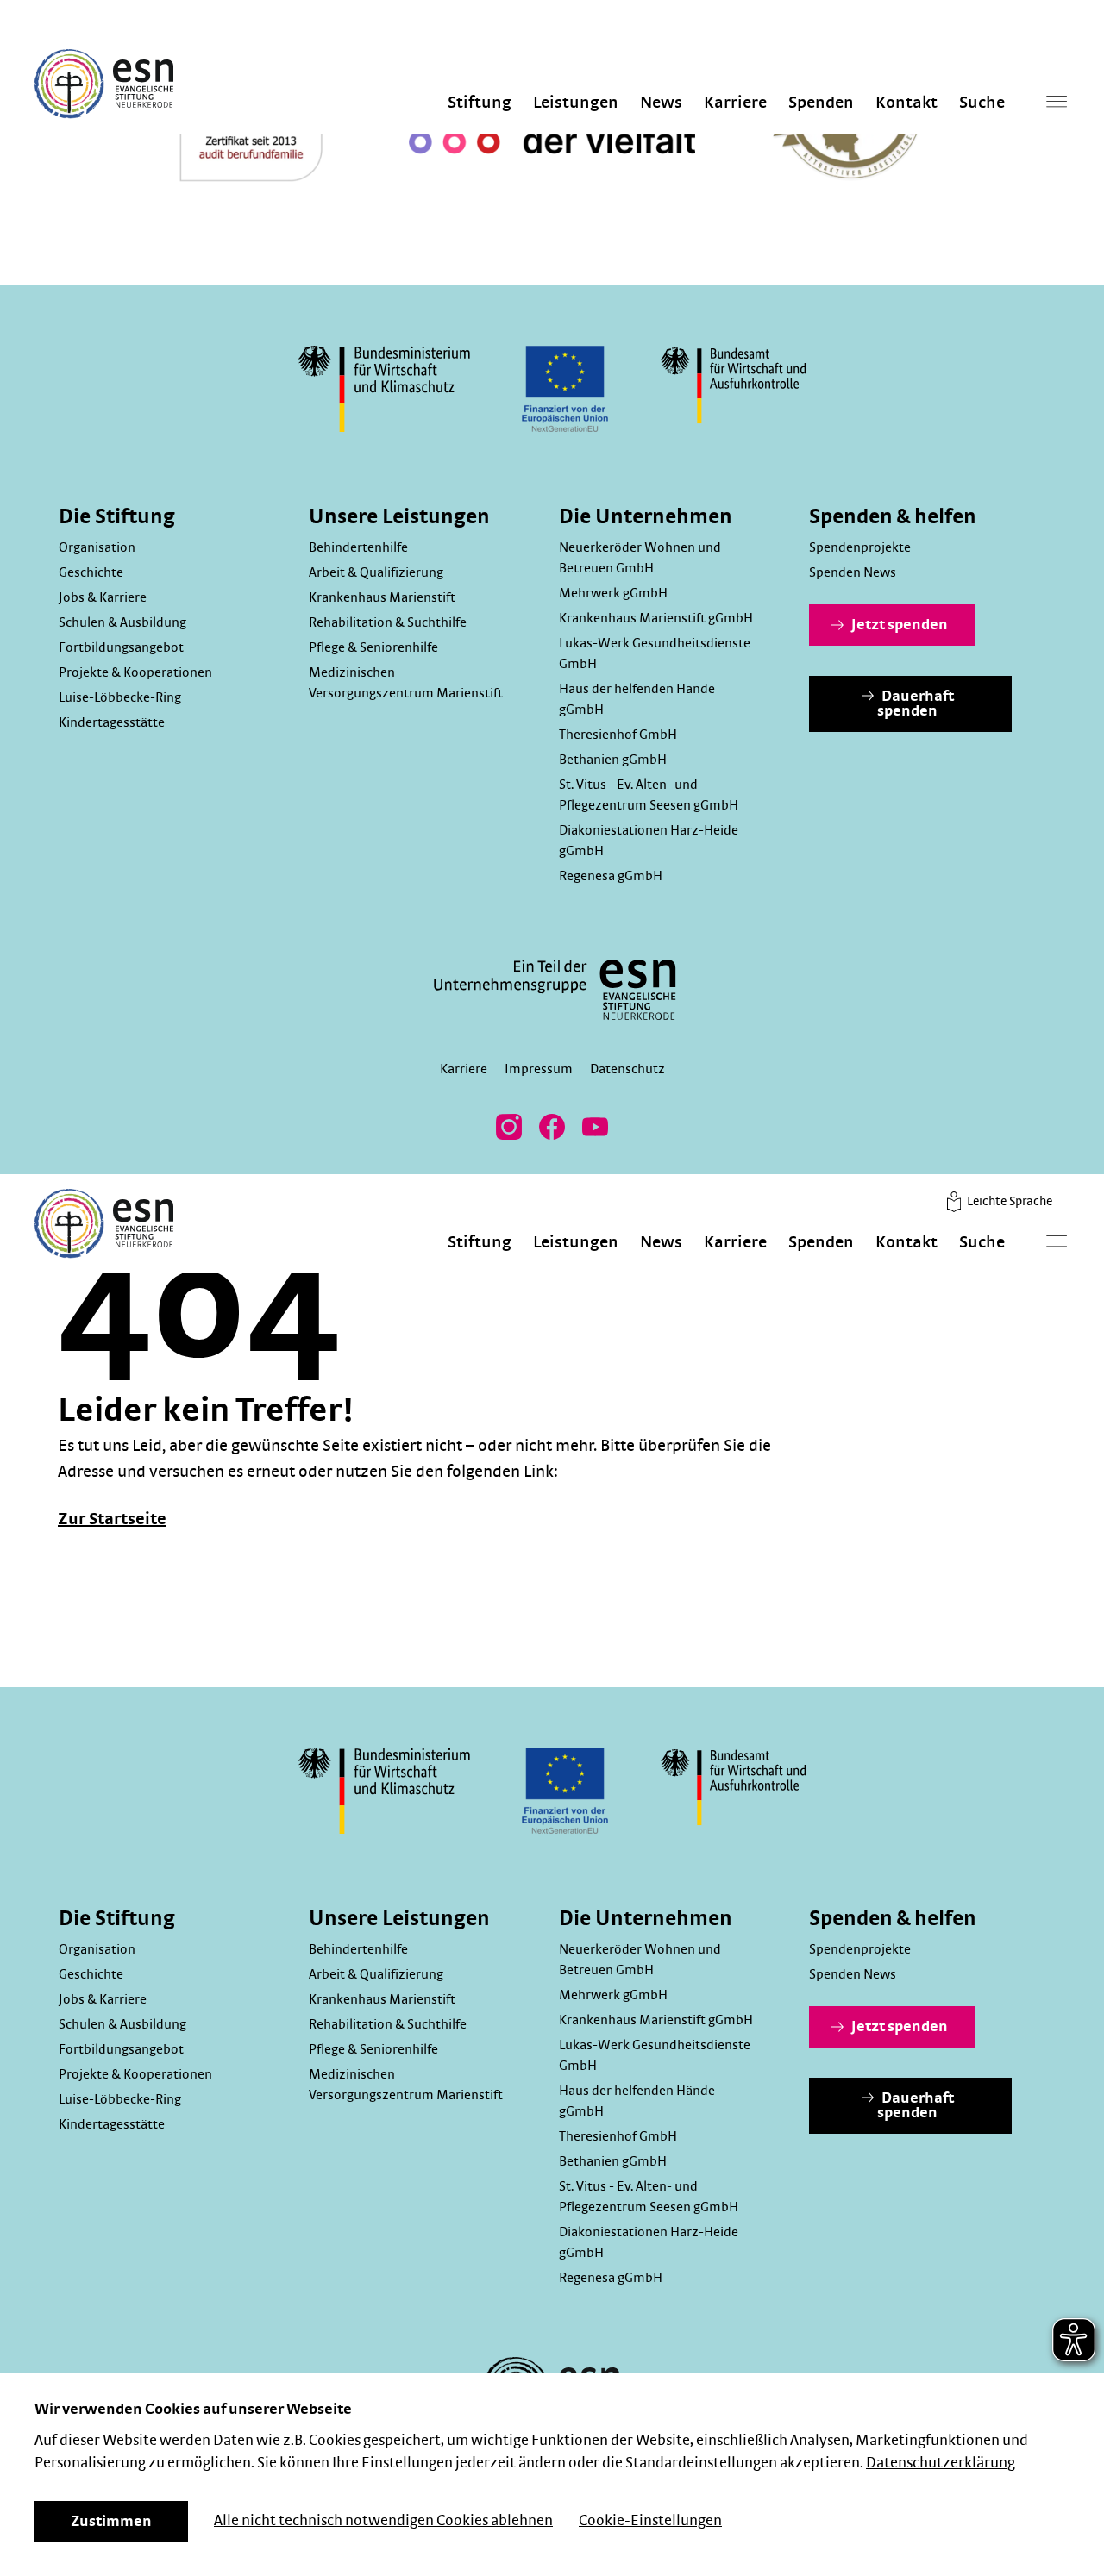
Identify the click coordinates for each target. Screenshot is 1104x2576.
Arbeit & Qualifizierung (376, 572)
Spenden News (853, 572)
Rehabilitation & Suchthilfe (388, 622)
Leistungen (576, 103)
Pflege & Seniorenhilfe (373, 647)
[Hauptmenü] (1057, 101)
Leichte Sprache (1008, 1201)
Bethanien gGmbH (613, 760)
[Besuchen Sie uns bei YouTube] (595, 1127)
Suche (982, 103)
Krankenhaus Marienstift (382, 597)
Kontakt (906, 103)
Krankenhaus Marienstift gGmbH (656, 618)
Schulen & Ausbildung (122, 622)
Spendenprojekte (860, 547)
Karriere (735, 103)
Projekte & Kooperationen (135, 672)
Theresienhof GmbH (618, 735)
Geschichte (91, 572)
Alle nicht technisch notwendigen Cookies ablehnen (383, 2521)
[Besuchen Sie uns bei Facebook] (552, 1127)
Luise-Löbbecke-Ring (120, 697)
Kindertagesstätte (112, 722)
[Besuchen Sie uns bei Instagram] (509, 1127)
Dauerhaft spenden (916, 704)
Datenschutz (627, 1069)
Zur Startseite (112, 1519)
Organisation (97, 547)
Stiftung (480, 103)
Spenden (821, 103)
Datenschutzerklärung (941, 2463)
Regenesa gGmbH (611, 876)
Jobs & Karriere (103, 597)
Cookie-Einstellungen (650, 2521)
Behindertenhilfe (358, 547)
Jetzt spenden (898, 625)
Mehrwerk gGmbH (613, 593)
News (661, 103)
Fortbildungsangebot (121, 647)
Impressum (539, 1069)
